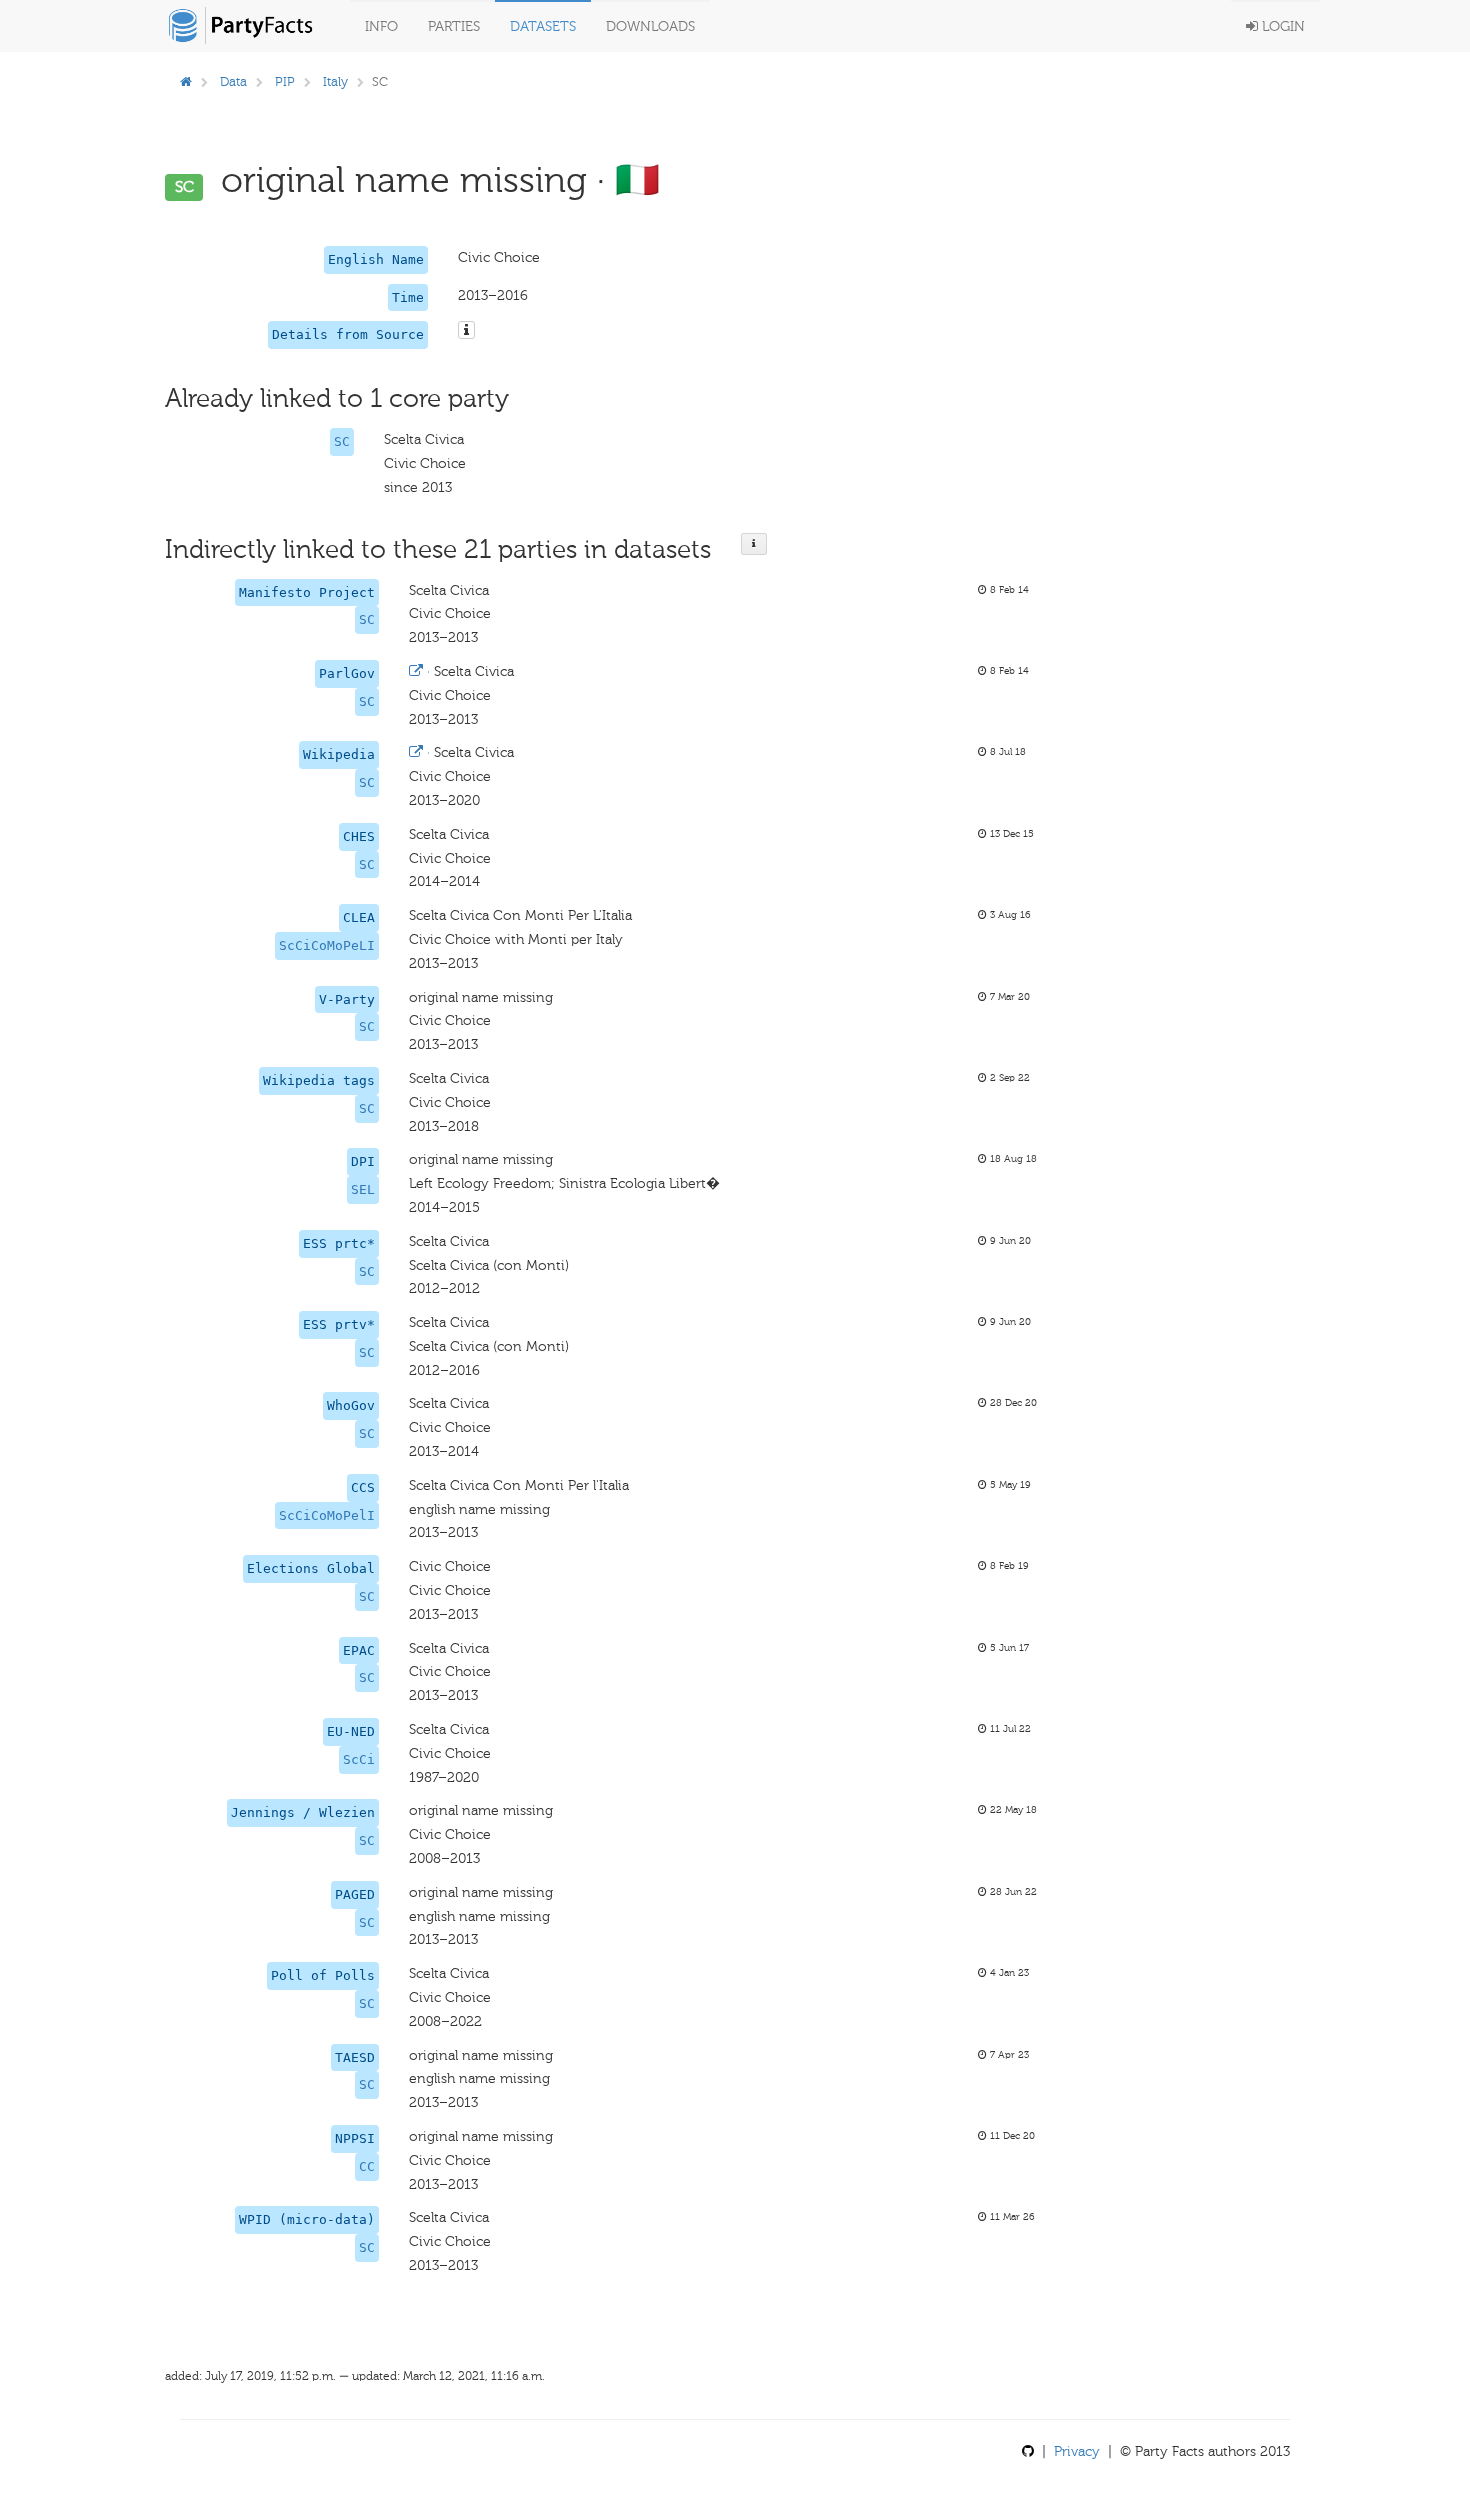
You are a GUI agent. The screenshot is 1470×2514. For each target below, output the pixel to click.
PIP (285, 81)
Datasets (543, 26)
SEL (363, 1189)
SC (342, 441)
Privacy (1077, 2451)
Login (1281, 26)
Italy (335, 81)
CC (367, 2166)
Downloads (650, 26)
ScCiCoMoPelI (327, 1515)
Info (381, 26)
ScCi (359, 1759)
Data (233, 81)
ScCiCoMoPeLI (327, 945)
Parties (454, 26)
